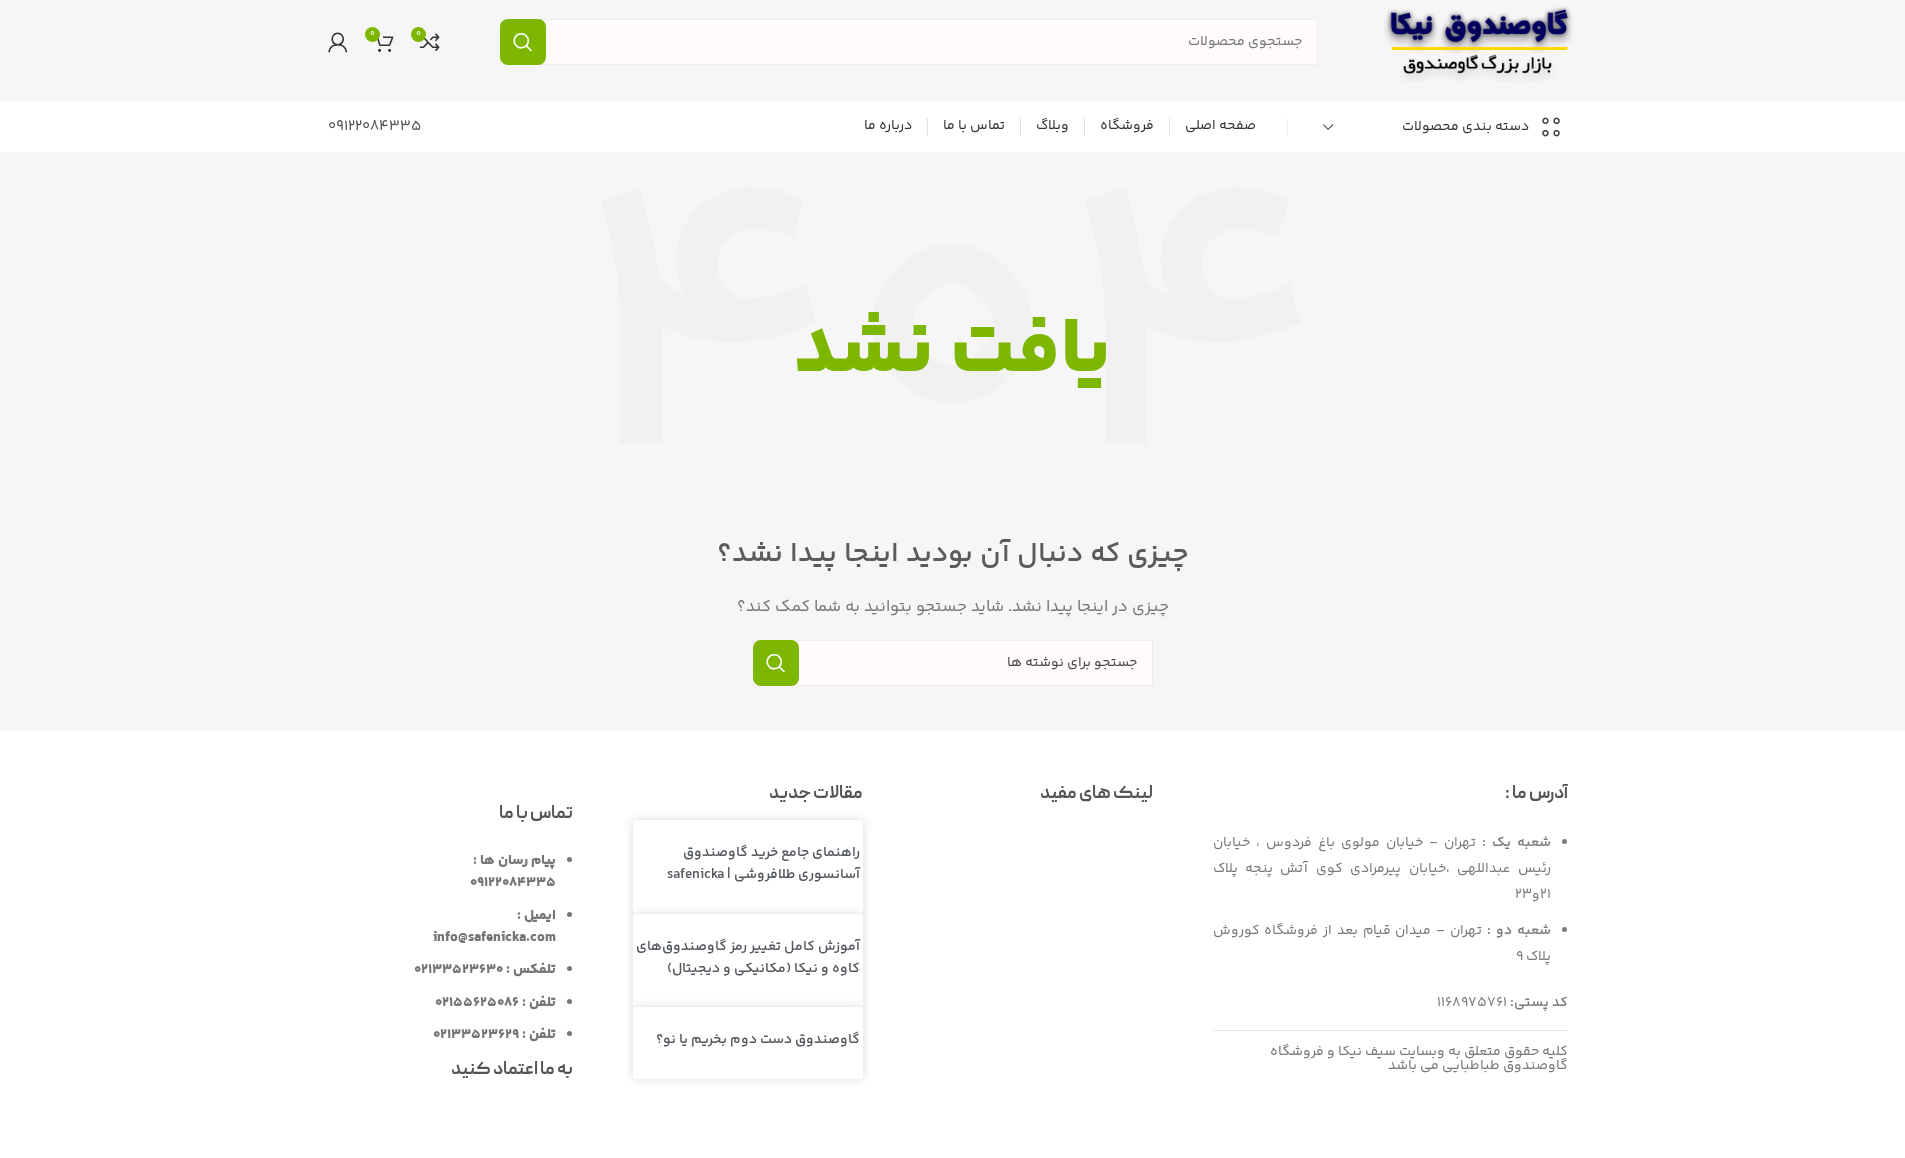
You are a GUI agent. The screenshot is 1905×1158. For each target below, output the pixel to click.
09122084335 (374, 126)
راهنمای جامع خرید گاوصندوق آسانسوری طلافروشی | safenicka (763, 864)
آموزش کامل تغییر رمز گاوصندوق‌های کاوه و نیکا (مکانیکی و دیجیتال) (748, 958)
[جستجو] (523, 42)
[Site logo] (1478, 41)
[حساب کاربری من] (338, 42)
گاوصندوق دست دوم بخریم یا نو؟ (758, 1040)
